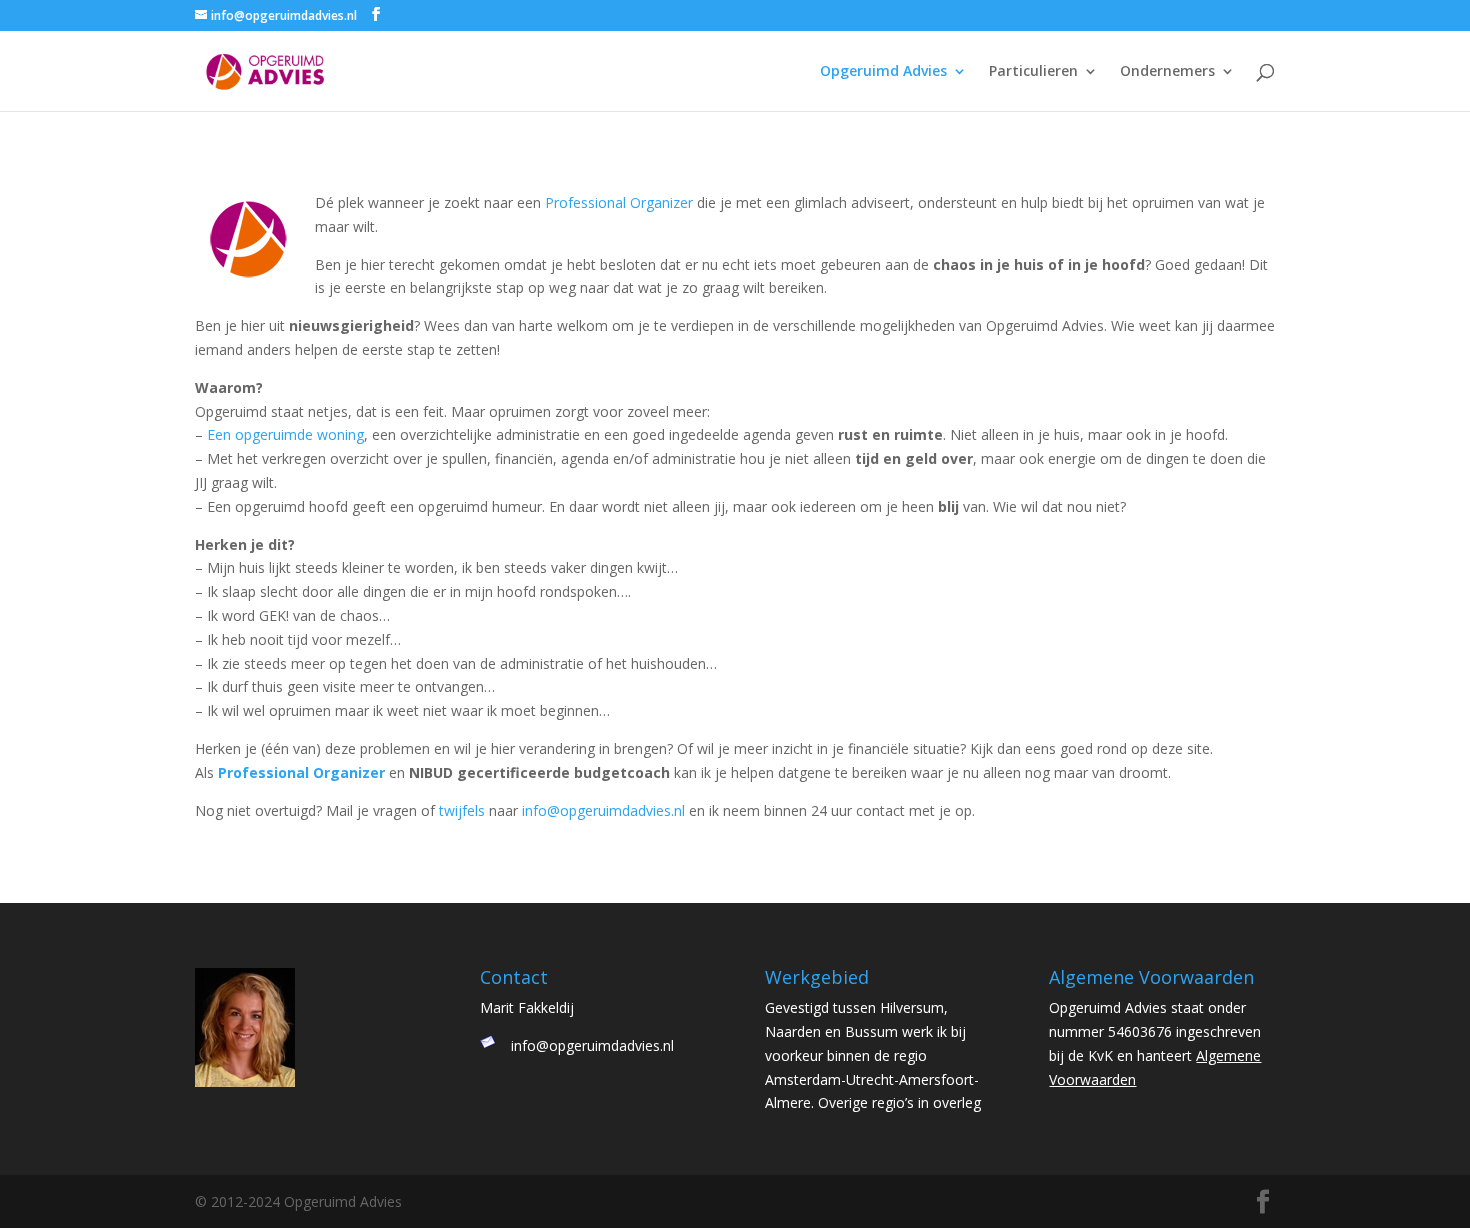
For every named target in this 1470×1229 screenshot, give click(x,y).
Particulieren (1033, 72)
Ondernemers (1167, 72)
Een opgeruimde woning (285, 434)
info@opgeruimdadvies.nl (603, 810)
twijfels (462, 810)
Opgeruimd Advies (883, 72)
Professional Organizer (619, 202)
